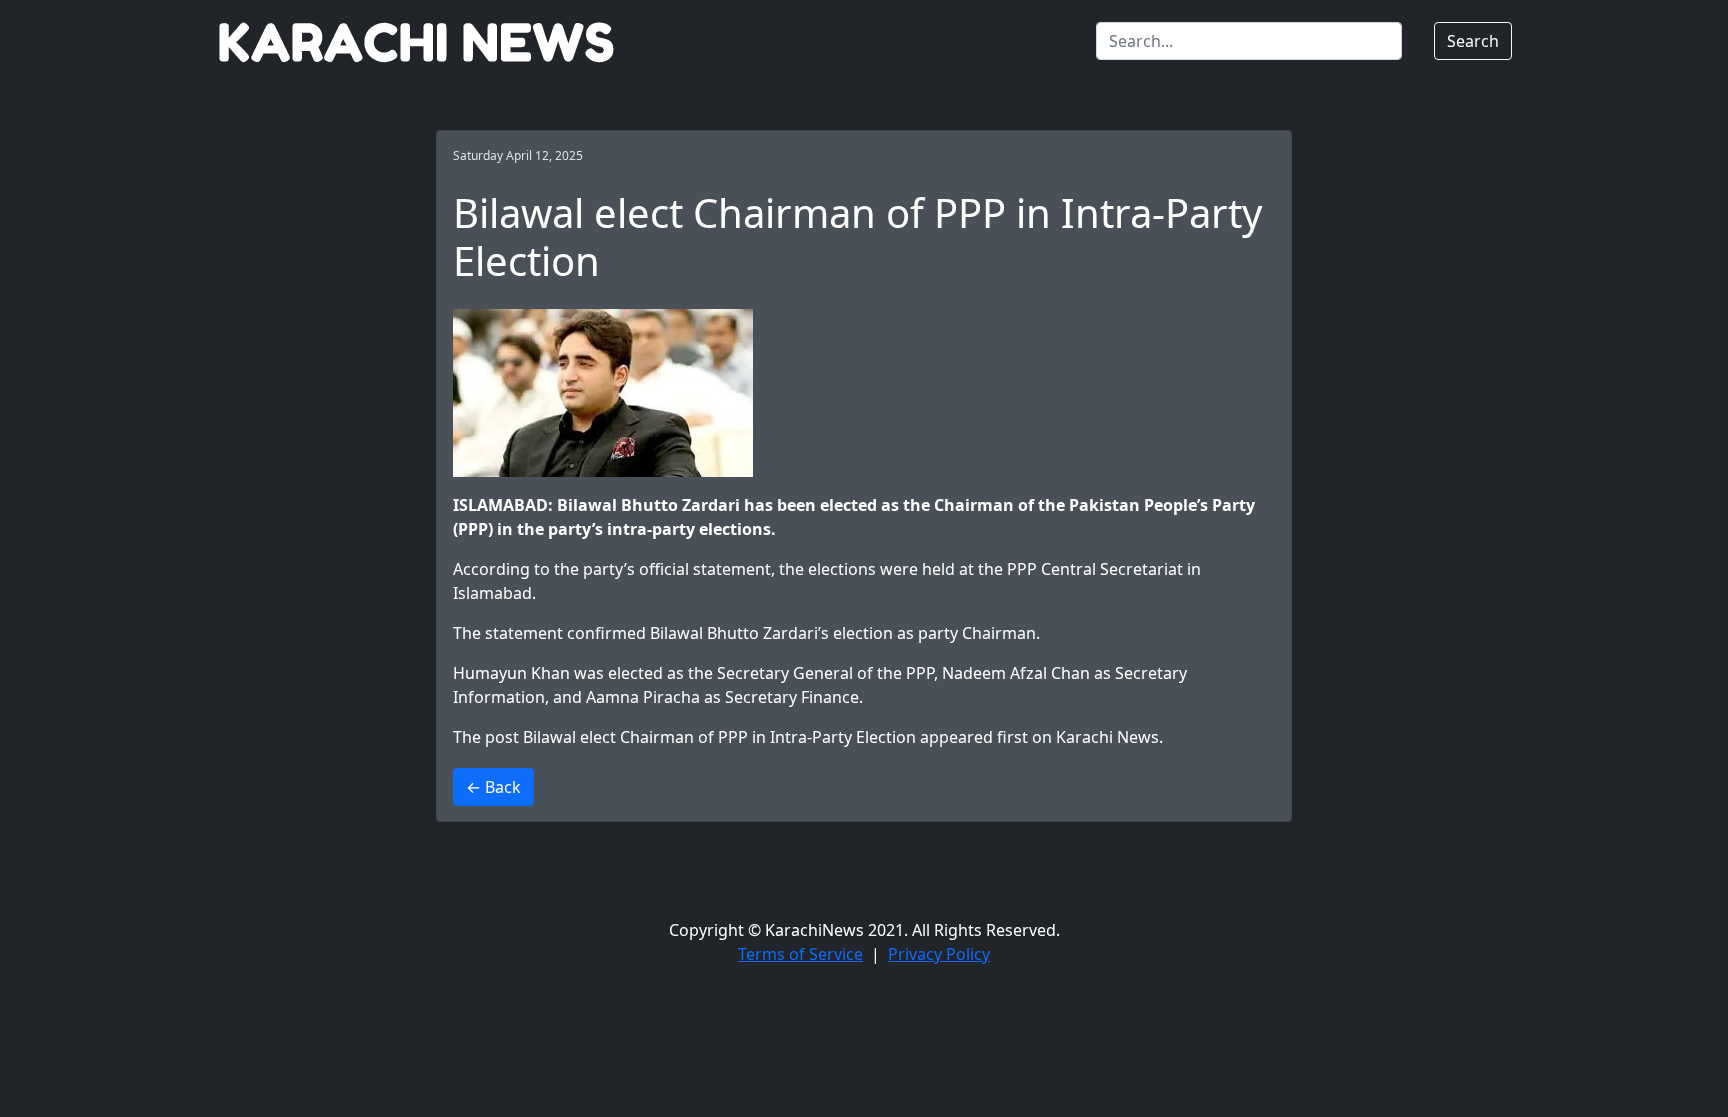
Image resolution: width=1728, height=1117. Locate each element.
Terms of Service (800, 954)
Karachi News (1107, 737)
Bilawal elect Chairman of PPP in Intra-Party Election (719, 737)
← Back (493, 787)
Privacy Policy (939, 954)
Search (1473, 41)
